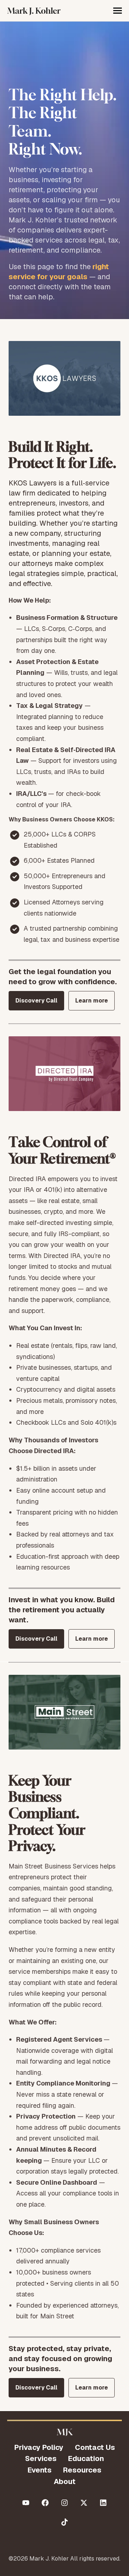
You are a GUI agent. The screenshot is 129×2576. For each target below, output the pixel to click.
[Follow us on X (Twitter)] (84, 2503)
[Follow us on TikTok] (64, 2522)
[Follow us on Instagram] (64, 2503)
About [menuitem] (65, 2481)
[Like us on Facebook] (45, 2503)
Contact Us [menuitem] (95, 2447)
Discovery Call (36, 1001)
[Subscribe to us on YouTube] (26, 2503)
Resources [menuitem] (82, 2470)
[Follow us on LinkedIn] (103, 2503)
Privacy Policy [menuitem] (39, 2447)
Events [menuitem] (40, 2470)
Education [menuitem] (86, 2459)
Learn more (92, 1001)
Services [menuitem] (41, 2459)
